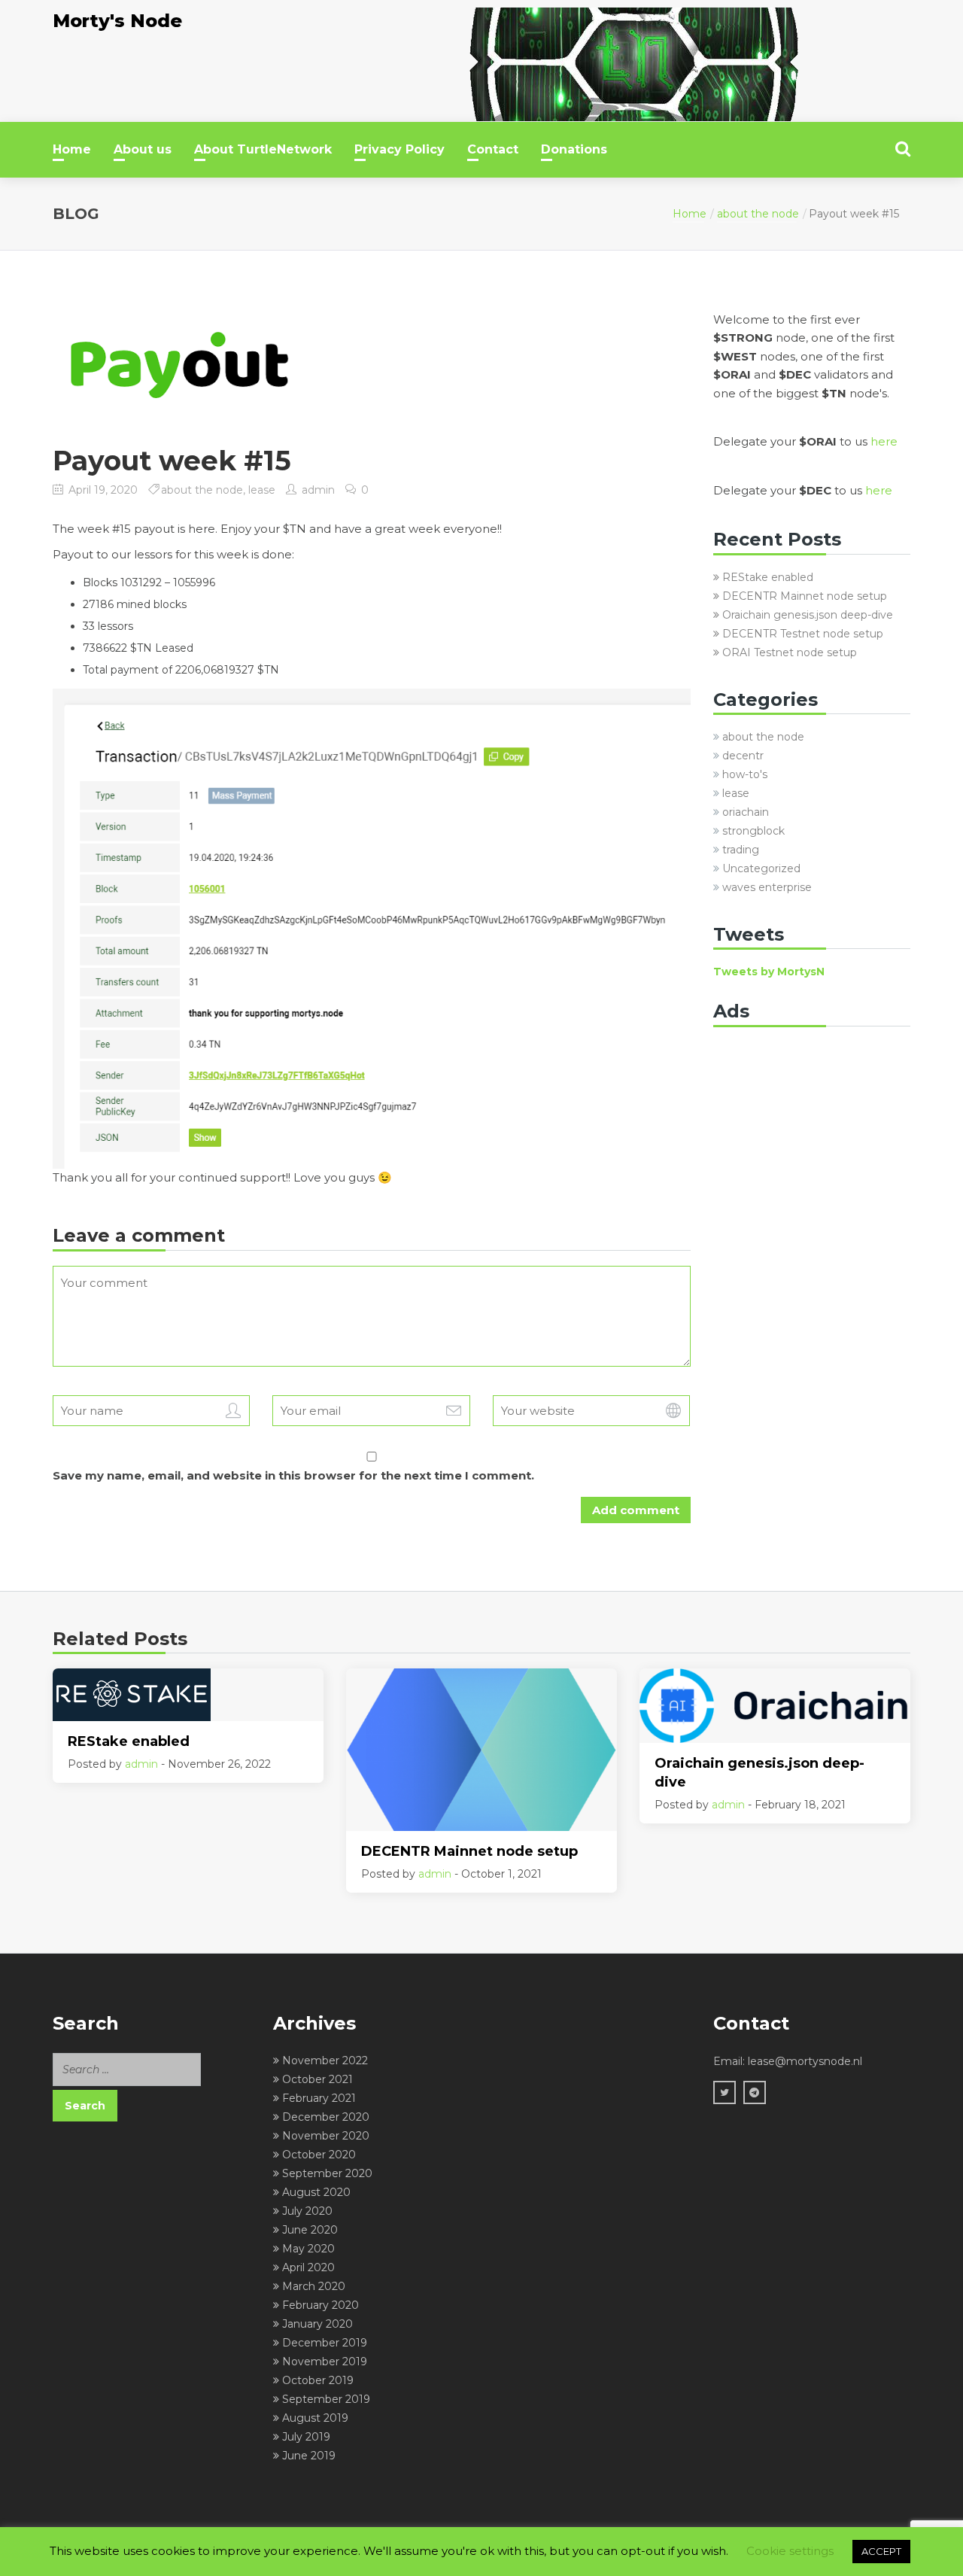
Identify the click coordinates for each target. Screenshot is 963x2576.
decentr (743, 756)
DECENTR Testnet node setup (803, 634)
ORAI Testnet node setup (790, 652)
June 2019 (309, 2456)
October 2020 (319, 2155)
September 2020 (327, 2173)
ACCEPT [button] (881, 2551)
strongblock (753, 831)
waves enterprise (767, 887)
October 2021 (317, 2079)
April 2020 (308, 2267)
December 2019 (325, 2343)
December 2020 (326, 2117)
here (884, 441)
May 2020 (308, 2249)
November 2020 (326, 2136)
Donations (574, 149)
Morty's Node (117, 21)
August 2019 (315, 2418)
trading (741, 850)
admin (318, 490)
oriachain (746, 812)
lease (262, 490)
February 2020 (320, 2305)
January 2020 (317, 2324)
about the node (758, 214)
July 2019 (306, 2437)
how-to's (745, 774)
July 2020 (307, 2211)
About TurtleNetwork (263, 149)
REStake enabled (768, 577)
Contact (493, 149)
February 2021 (319, 2098)
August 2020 (316, 2192)
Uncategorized (761, 868)
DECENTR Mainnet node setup (805, 596)
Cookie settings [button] (790, 2551)
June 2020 (310, 2230)
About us (143, 149)
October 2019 (318, 2380)
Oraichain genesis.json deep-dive (808, 615)
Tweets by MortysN (769, 972)
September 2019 (326, 2399)
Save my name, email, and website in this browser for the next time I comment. (293, 1475)
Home (72, 149)
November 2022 (325, 2060)
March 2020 (314, 2286)
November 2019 (325, 2362)
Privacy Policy (399, 149)
